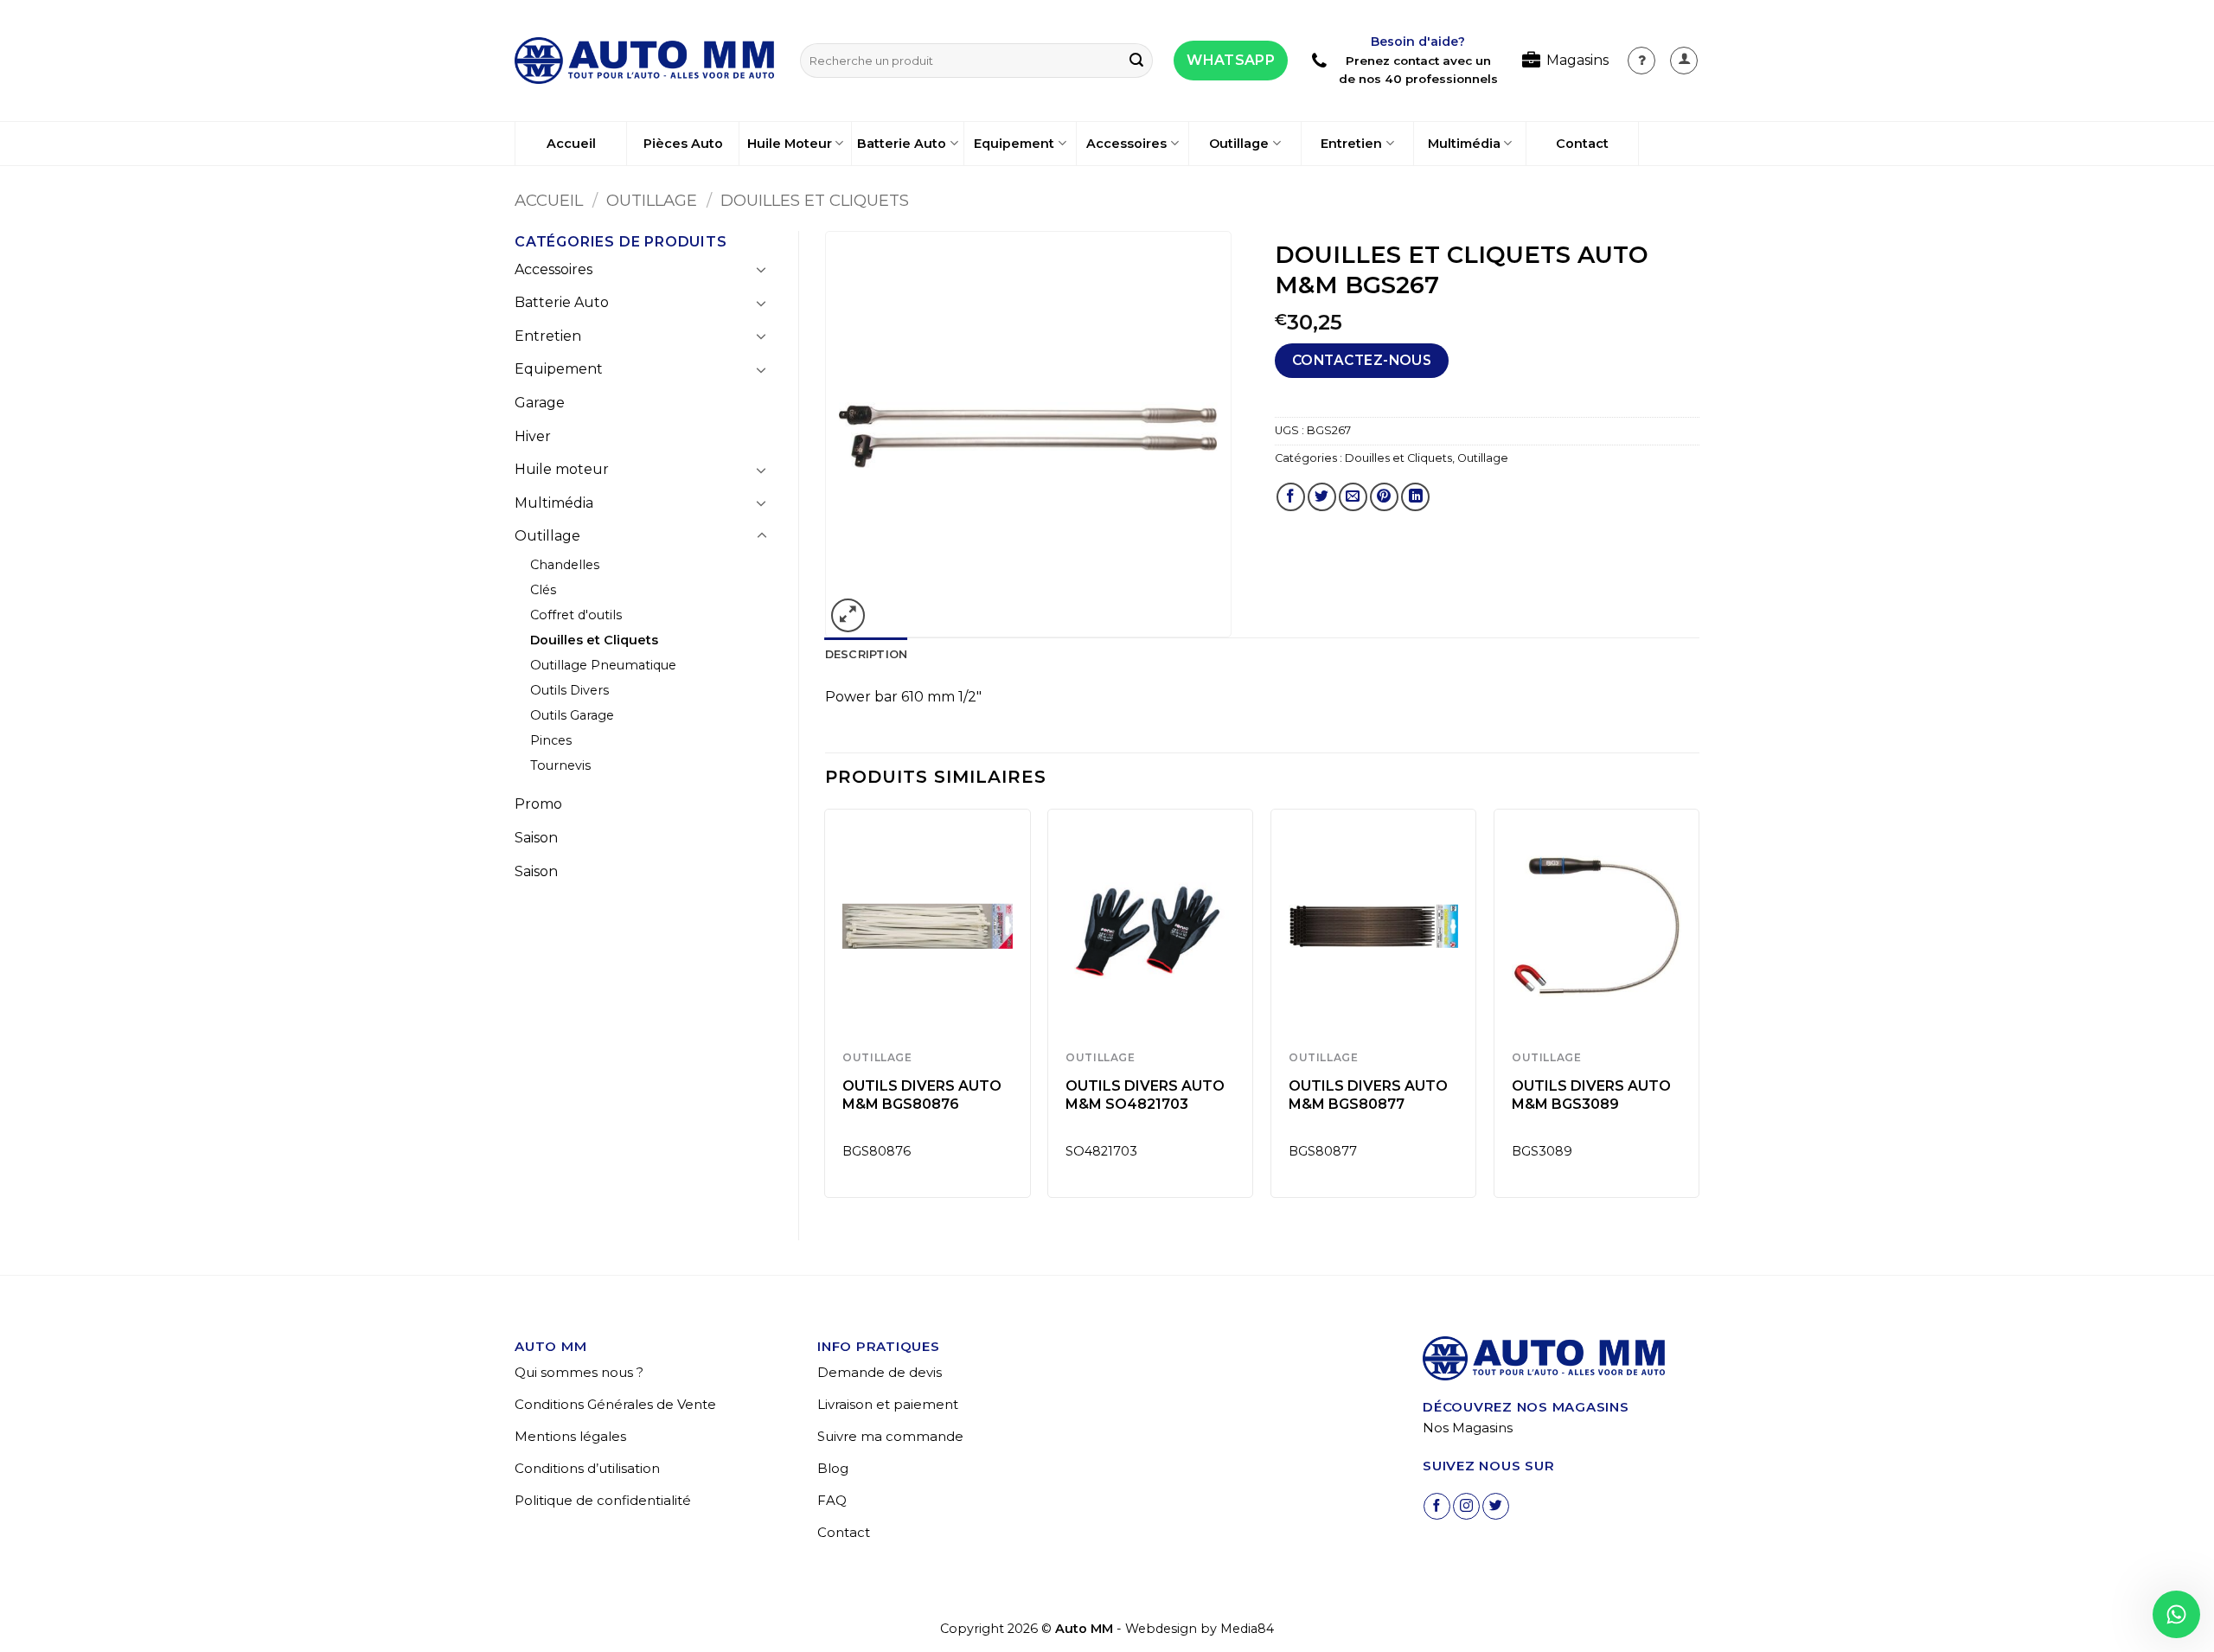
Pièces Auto (683, 144)
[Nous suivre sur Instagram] (1466, 1506)
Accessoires (1126, 144)
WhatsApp (1231, 60)
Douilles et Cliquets (815, 200)
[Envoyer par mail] (1353, 497)
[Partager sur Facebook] (1291, 497)
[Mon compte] (1641, 61)
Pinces (551, 740)
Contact (1582, 144)
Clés (543, 590)
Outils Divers (569, 690)
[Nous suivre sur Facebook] (1437, 1506)
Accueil (571, 144)
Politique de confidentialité (603, 1500)
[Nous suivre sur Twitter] (1496, 1506)
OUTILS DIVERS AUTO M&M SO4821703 (1145, 1095)
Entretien (1351, 144)
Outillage (1239, 144)
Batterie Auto (902, 144)
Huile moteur (562, 469)
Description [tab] (867, 654)
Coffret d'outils (576, 615)
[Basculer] (762, 269)
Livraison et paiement (888, 1404)
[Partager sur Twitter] (1322, 497)
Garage (540, 403)
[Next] (1699, 1010)
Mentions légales (570, 1436)
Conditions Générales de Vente (615, 1404)
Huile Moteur (790, 144)
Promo (538, 804)
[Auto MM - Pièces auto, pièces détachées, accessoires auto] (644, 61)
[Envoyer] (1136, 61)
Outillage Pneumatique (603, 665)
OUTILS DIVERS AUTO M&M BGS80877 (1368, 1095)
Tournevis (560, 765)
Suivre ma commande (890, 1436)
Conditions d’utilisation (587, 1468)
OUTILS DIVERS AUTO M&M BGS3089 (1591, 1095)
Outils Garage (572, 715)
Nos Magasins (1468, 1428)
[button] (1684, 61)
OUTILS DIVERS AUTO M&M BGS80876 (922, 1095)
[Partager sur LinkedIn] (1415, 497)
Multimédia (1464, 144)
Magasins (1577, 60)
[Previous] (826, 1010)
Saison (536, 838)
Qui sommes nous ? (579, 1372)
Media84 (1247, 1629)
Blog (833, 1468)
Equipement (1014, 144)
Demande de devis (880, 1372)
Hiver (533, 436)
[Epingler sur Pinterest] (1384, 497)
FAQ (832, 1500)
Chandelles (565, 565)
